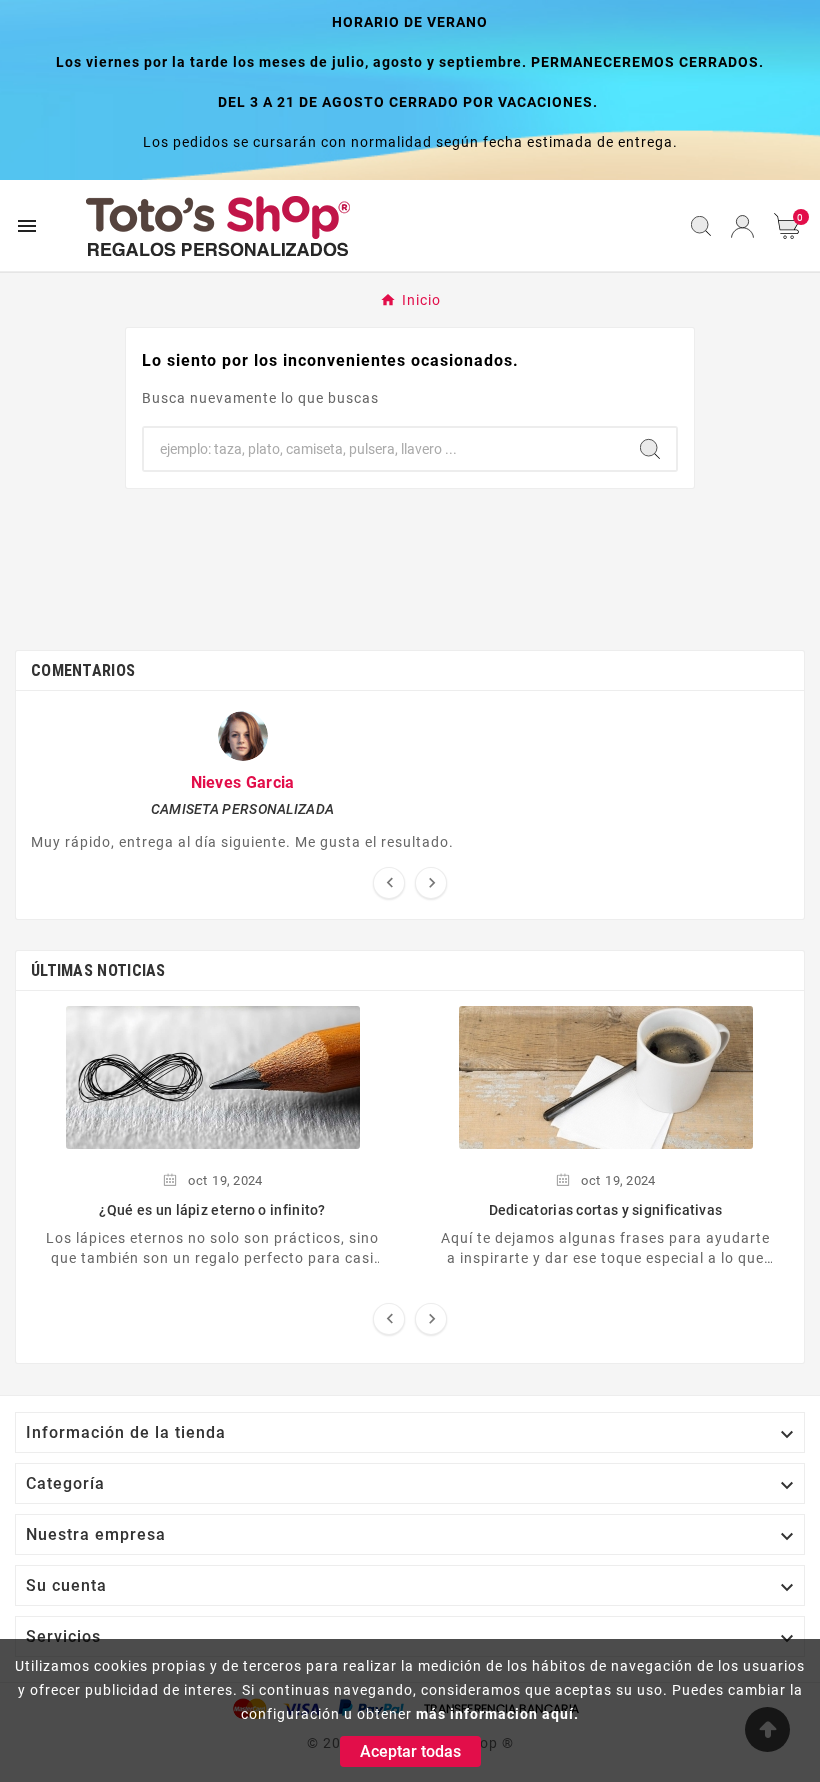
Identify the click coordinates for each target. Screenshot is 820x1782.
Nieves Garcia (243, 782)
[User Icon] (742, 226)
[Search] (650, 449)
